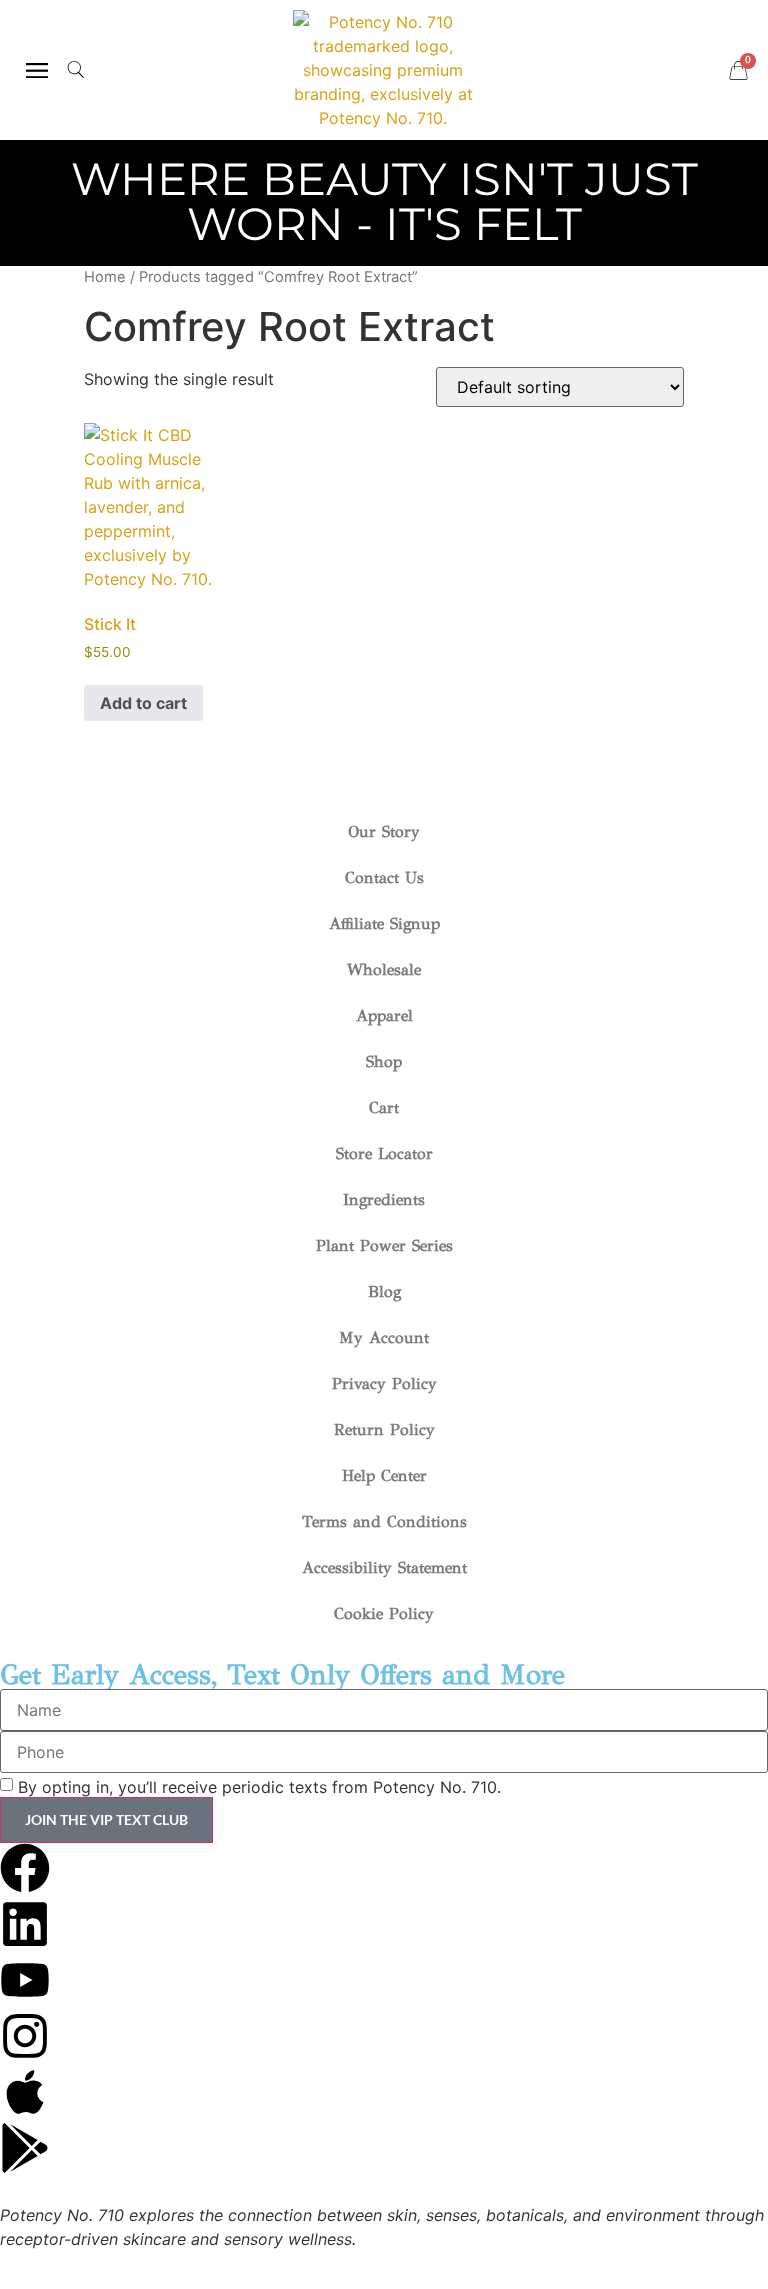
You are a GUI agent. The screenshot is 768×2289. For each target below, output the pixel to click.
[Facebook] (25, 1868)
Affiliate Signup (384, 923)
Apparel (384, 1015)
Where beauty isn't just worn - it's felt (384, 201)
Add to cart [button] (143, 703)
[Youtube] (25, 1980)
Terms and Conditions (384, 1521)
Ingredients (384, 1199)
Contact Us (384, 877)
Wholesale (384, 969)
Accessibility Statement (384, 1567)
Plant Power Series (384, 1245)
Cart (384, 1107)
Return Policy (384, 1429)
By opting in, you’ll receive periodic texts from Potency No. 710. (259, 1787)
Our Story (384, 831)
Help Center (384, 1475)
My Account (384, 1337)
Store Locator (384, 1153)
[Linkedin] (25, 1924)
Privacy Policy (384, 1383)
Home (105, 277)
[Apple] (25, 2092)
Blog (384, 1291)
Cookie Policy (384, 1613)
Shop (384, 1061)
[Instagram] (25, 2036)
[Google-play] (25, 2148)
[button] (36, 70)
